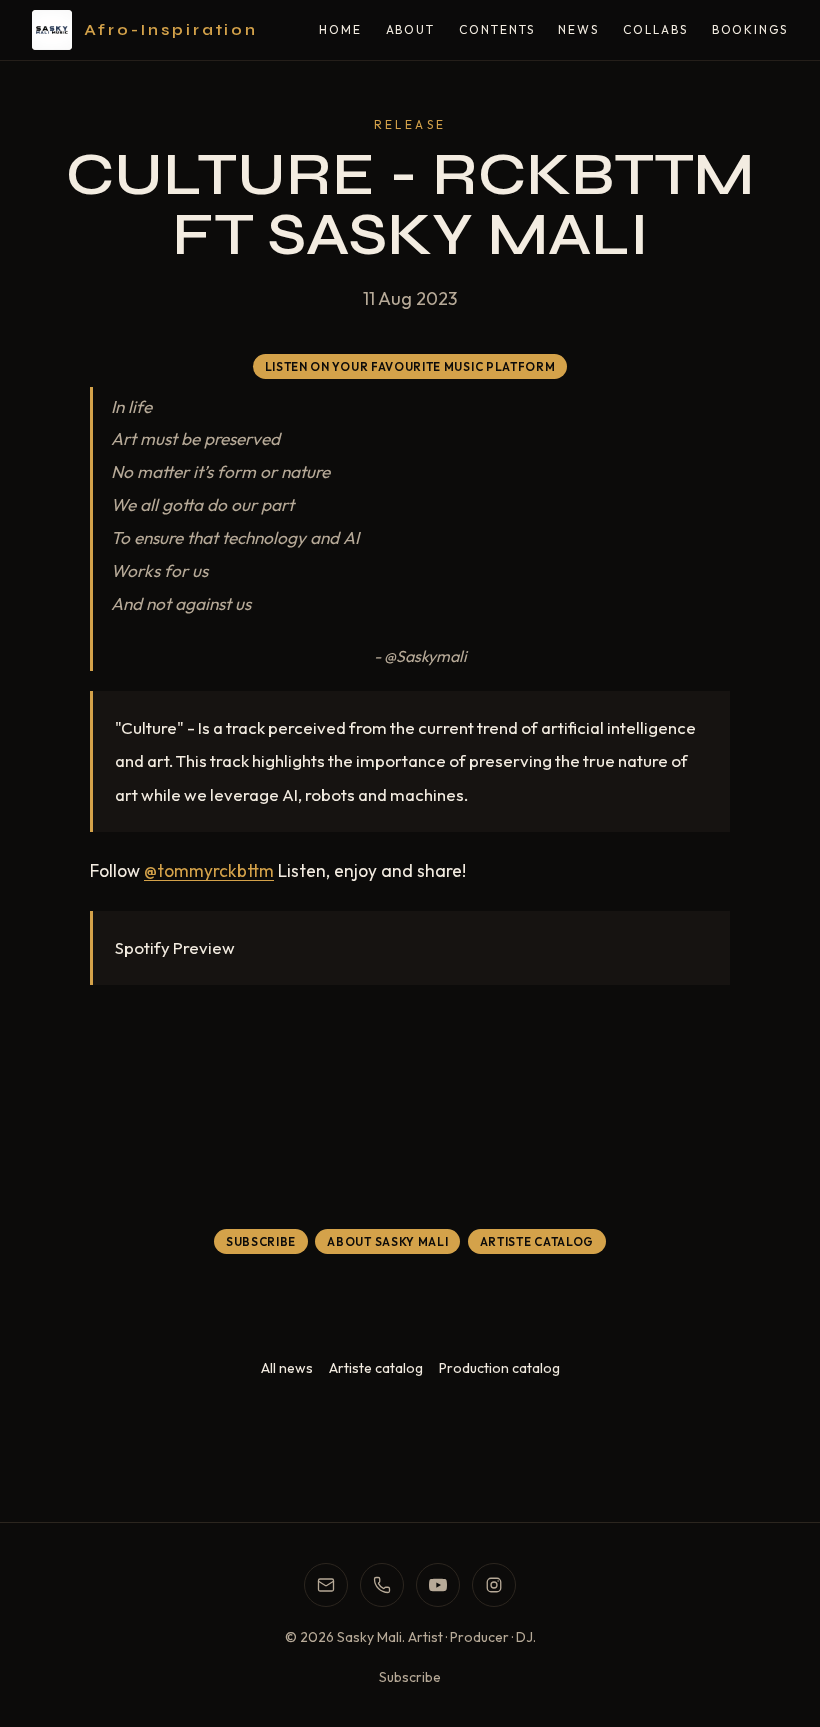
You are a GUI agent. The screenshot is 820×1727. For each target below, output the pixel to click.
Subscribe (261, 1241)
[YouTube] (438, 1585)
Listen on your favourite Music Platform (410, 366)
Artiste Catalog (537, 1241)
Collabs (655, 29)
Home (340, 29)
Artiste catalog (376, 1368)
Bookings (750, 29)
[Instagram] (494, 1585)
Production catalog (499, 1368)
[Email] (326, 1585)
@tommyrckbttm (209, 870)
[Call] (382, 1585)
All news (287, 1368)
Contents (496, 29)
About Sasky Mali (387, 1241)
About (411, 29)
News (578, 29)
